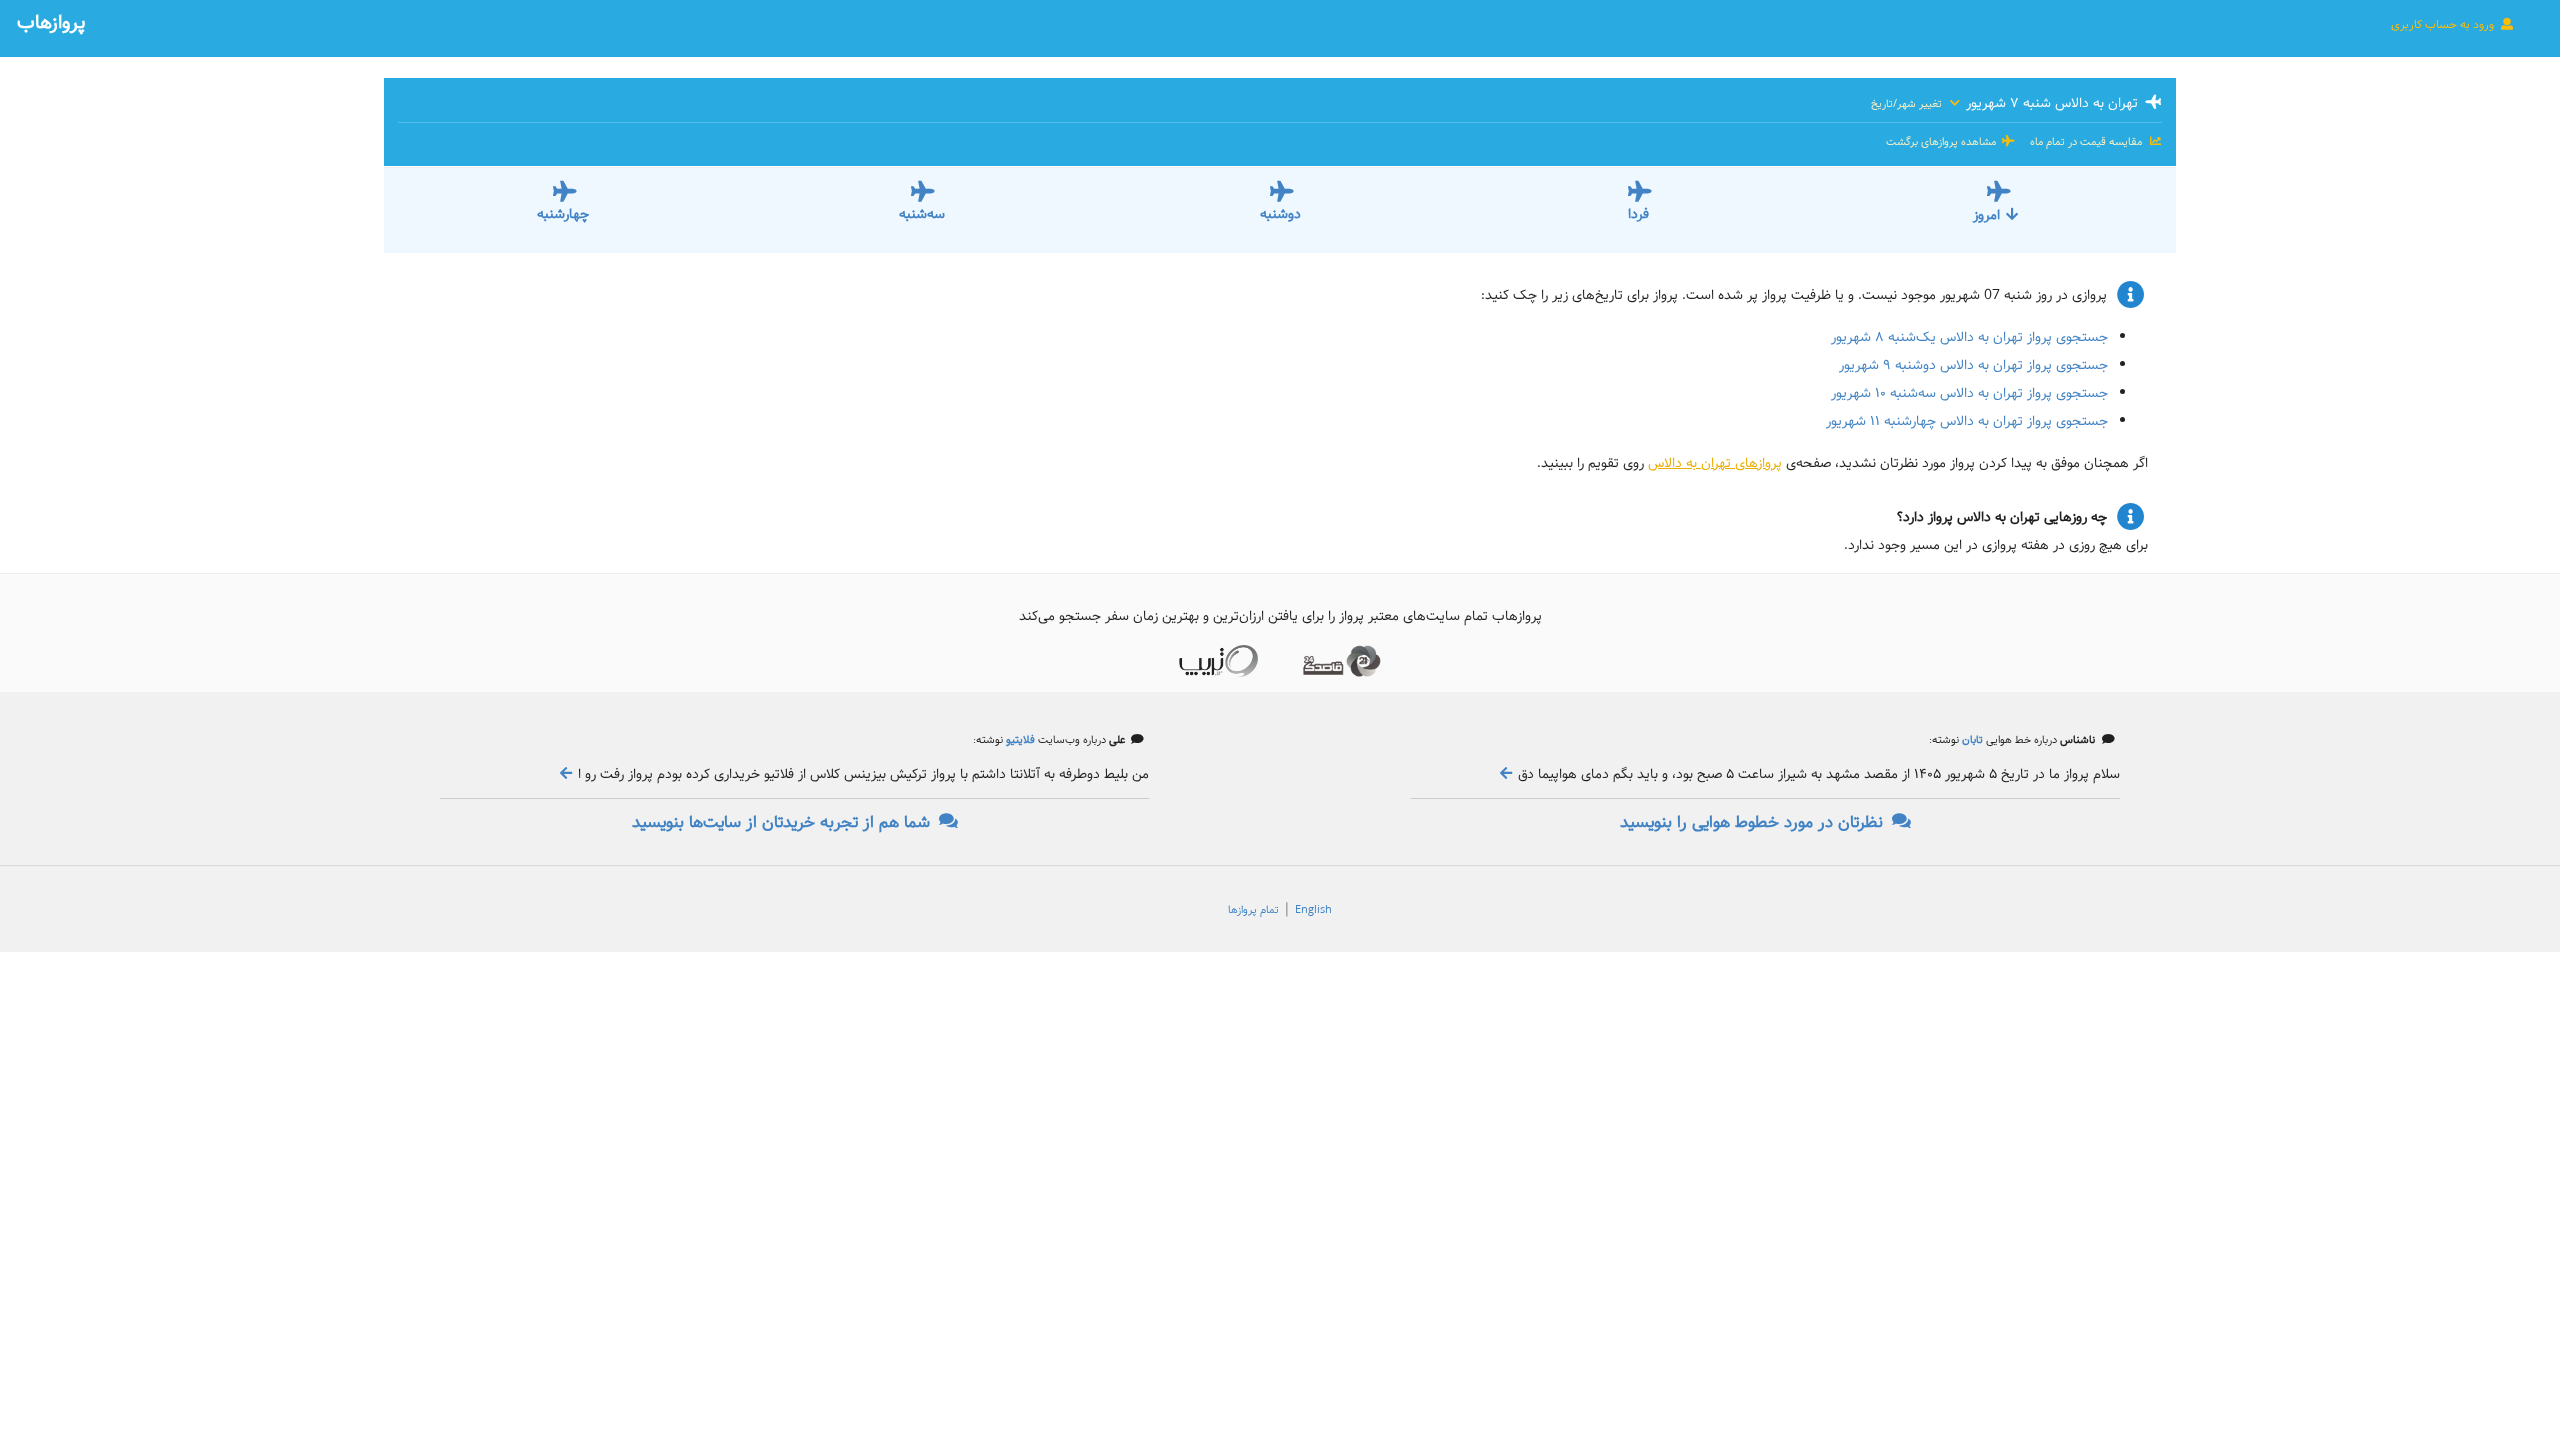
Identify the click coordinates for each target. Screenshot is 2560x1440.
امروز (1986, 215)
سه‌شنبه (922, 214)
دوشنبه (1280, 214)
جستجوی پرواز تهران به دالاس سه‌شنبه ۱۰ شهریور (1969, 393)
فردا (1638, 214)
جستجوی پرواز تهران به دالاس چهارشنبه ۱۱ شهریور (1967, 421)
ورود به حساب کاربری (2444, 24)
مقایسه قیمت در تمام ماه (2086, 142)
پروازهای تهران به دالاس (1715, 463)
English (1313, 910)
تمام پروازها (1253, 910)
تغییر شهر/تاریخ (1908, 104)
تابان (1971, 740)
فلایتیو (1019, 740)
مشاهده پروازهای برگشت (1942, 142)
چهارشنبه (563, 214)
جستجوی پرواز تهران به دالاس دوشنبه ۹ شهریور (1973, 365)
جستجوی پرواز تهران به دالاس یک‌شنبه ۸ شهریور (1969, 337)
